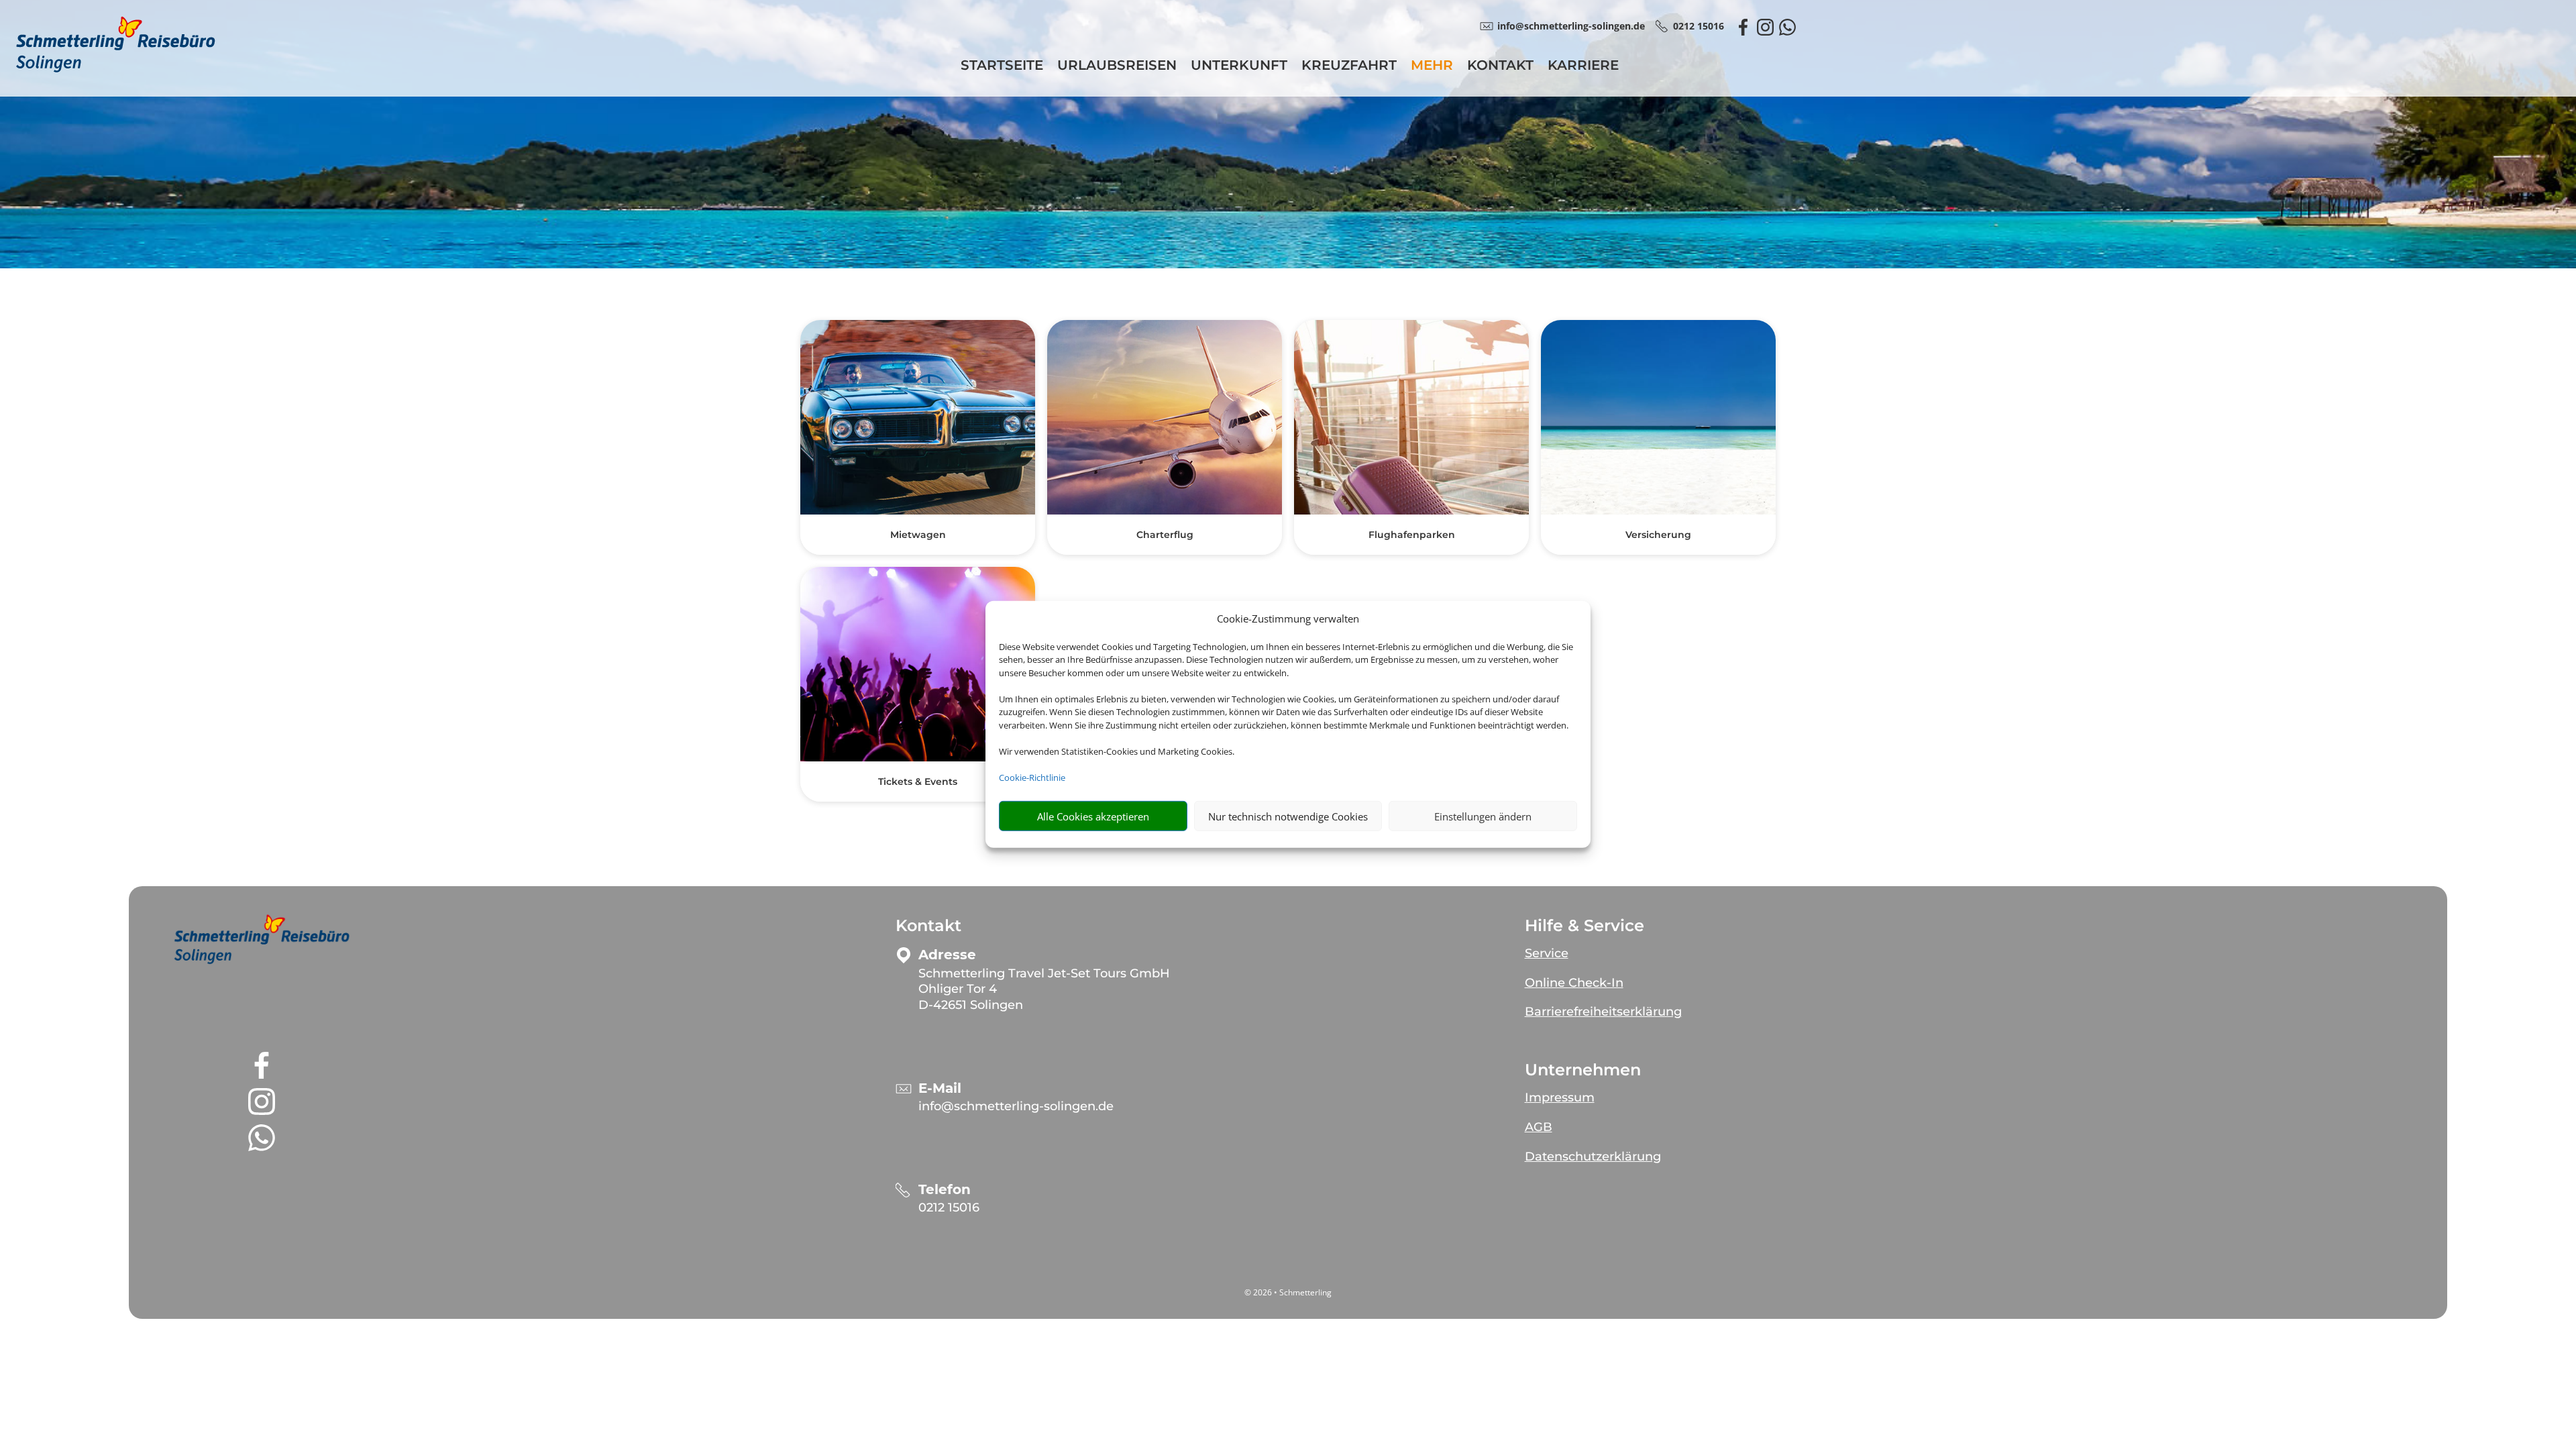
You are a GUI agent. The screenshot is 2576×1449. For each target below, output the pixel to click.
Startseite (1002, 67)
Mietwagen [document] (918, 535)
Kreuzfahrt (1349, 67)
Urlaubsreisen (1117, 67)
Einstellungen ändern (1483, 816)
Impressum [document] (1560, 1097)
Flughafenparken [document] (1412, 535)
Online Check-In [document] (1574, 983)
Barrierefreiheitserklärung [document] (1603, 1012)
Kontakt (1500, 67)
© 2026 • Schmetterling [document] (1288, 1292)
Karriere (1583, 67)
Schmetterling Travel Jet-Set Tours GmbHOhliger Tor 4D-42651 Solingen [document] (1044, 989)
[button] (262, 939)
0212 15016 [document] (1699, 26)
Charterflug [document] (1165, 535)
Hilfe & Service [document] (1585, 926)
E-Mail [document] (940, 1088)
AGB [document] (1539, 1127)
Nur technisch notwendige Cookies (1288, 816)
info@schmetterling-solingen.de (1016, 1106)
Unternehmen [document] (1583, 1070)
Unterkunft (1239, 67)
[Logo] (115, 69)
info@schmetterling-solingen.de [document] (1571, 26)
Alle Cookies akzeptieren (1093, 816)
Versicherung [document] (1658, 535)
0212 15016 (949, 1207)
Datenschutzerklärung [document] (1593, 1157)
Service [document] (1547, 953)
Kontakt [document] (928, 926)
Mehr (1432, 67)
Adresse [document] (947, 955)
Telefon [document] (945, 1190)
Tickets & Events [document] (918, 782)
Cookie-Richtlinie (1032, 777)
